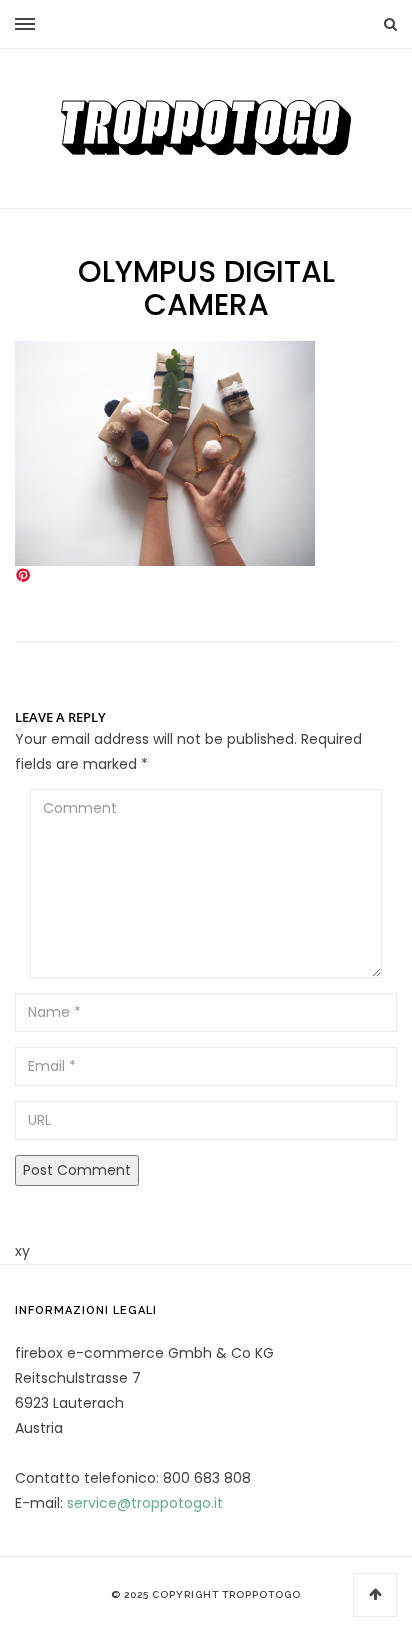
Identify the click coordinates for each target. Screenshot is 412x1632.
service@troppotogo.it (145, 1503)
